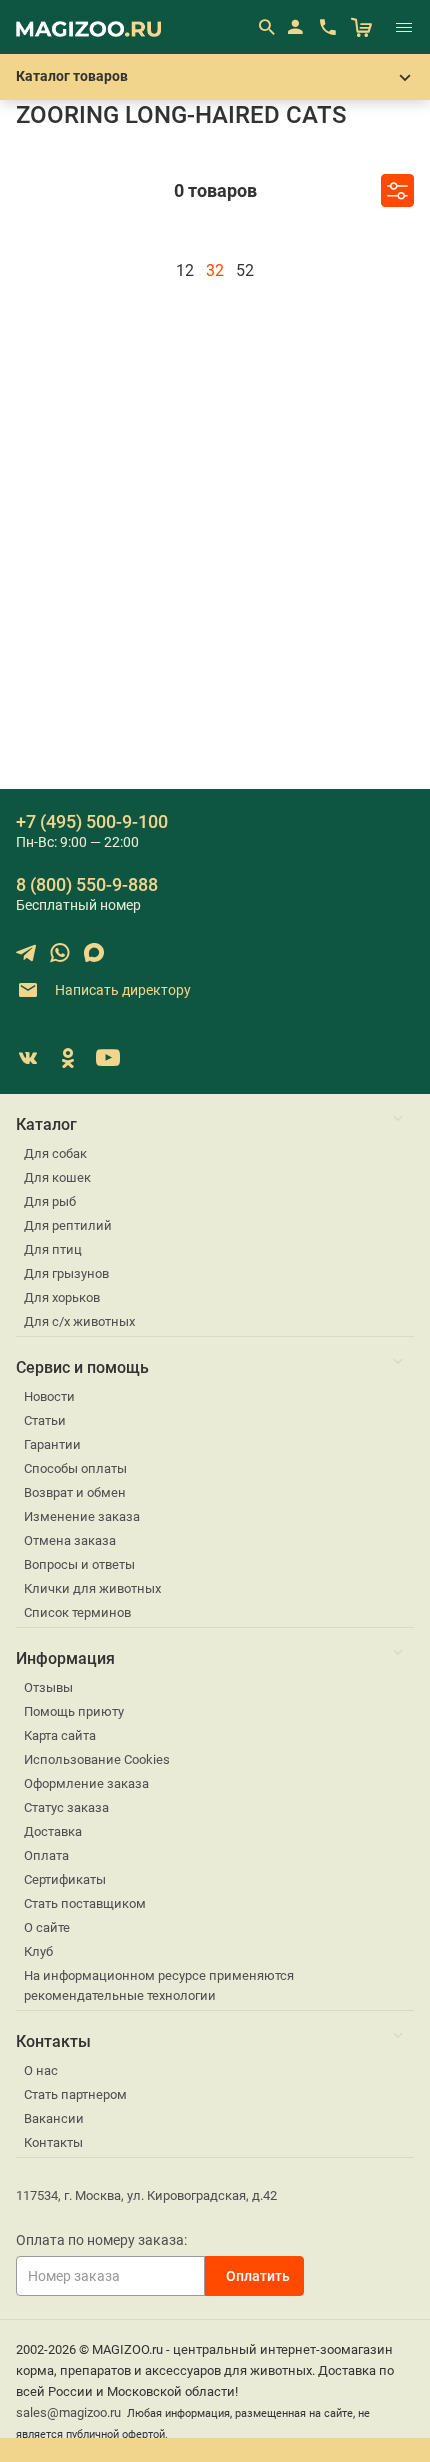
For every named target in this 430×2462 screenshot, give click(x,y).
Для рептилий (68, 1225)
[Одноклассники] (68, 1058)
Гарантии (52, 1444)
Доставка (53, 1831)
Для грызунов (66, 1273)
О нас (41, 2070)
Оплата (46, 1855)
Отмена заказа (70, 1540)
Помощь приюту (74, 1711)
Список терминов (77, 1612)
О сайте (47, 1927)
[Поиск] (266, 27)
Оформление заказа (86, 1783)
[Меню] (404, 27)
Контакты (53, 2142)
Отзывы (48, 1687)
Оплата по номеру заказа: (101, 2240)
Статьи (45, 1420)
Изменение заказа (82, 1516)
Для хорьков (62, 1297)
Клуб (38, 1951)
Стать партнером (75, 2094)
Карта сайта (60, 1735)
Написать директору (121, 989)
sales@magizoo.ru (68, 2412)
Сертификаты (65, 1879)
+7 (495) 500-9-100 (92, 821)
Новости (49, 1396)
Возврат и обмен (75, 1492)
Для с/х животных (79, 1321)
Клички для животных (92, 1588)
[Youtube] (108, 1058)
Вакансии (54, 2118)
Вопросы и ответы (79, 1564)
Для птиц (53, 1249)
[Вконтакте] (28, 1058)
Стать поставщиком (85, 1903)
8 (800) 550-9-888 (87, 884)
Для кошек (57, 1177)
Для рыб (50, 1201)
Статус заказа (66, 1807)
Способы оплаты (75, 1468)
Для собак (55, 1153)
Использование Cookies (97, 1759)
